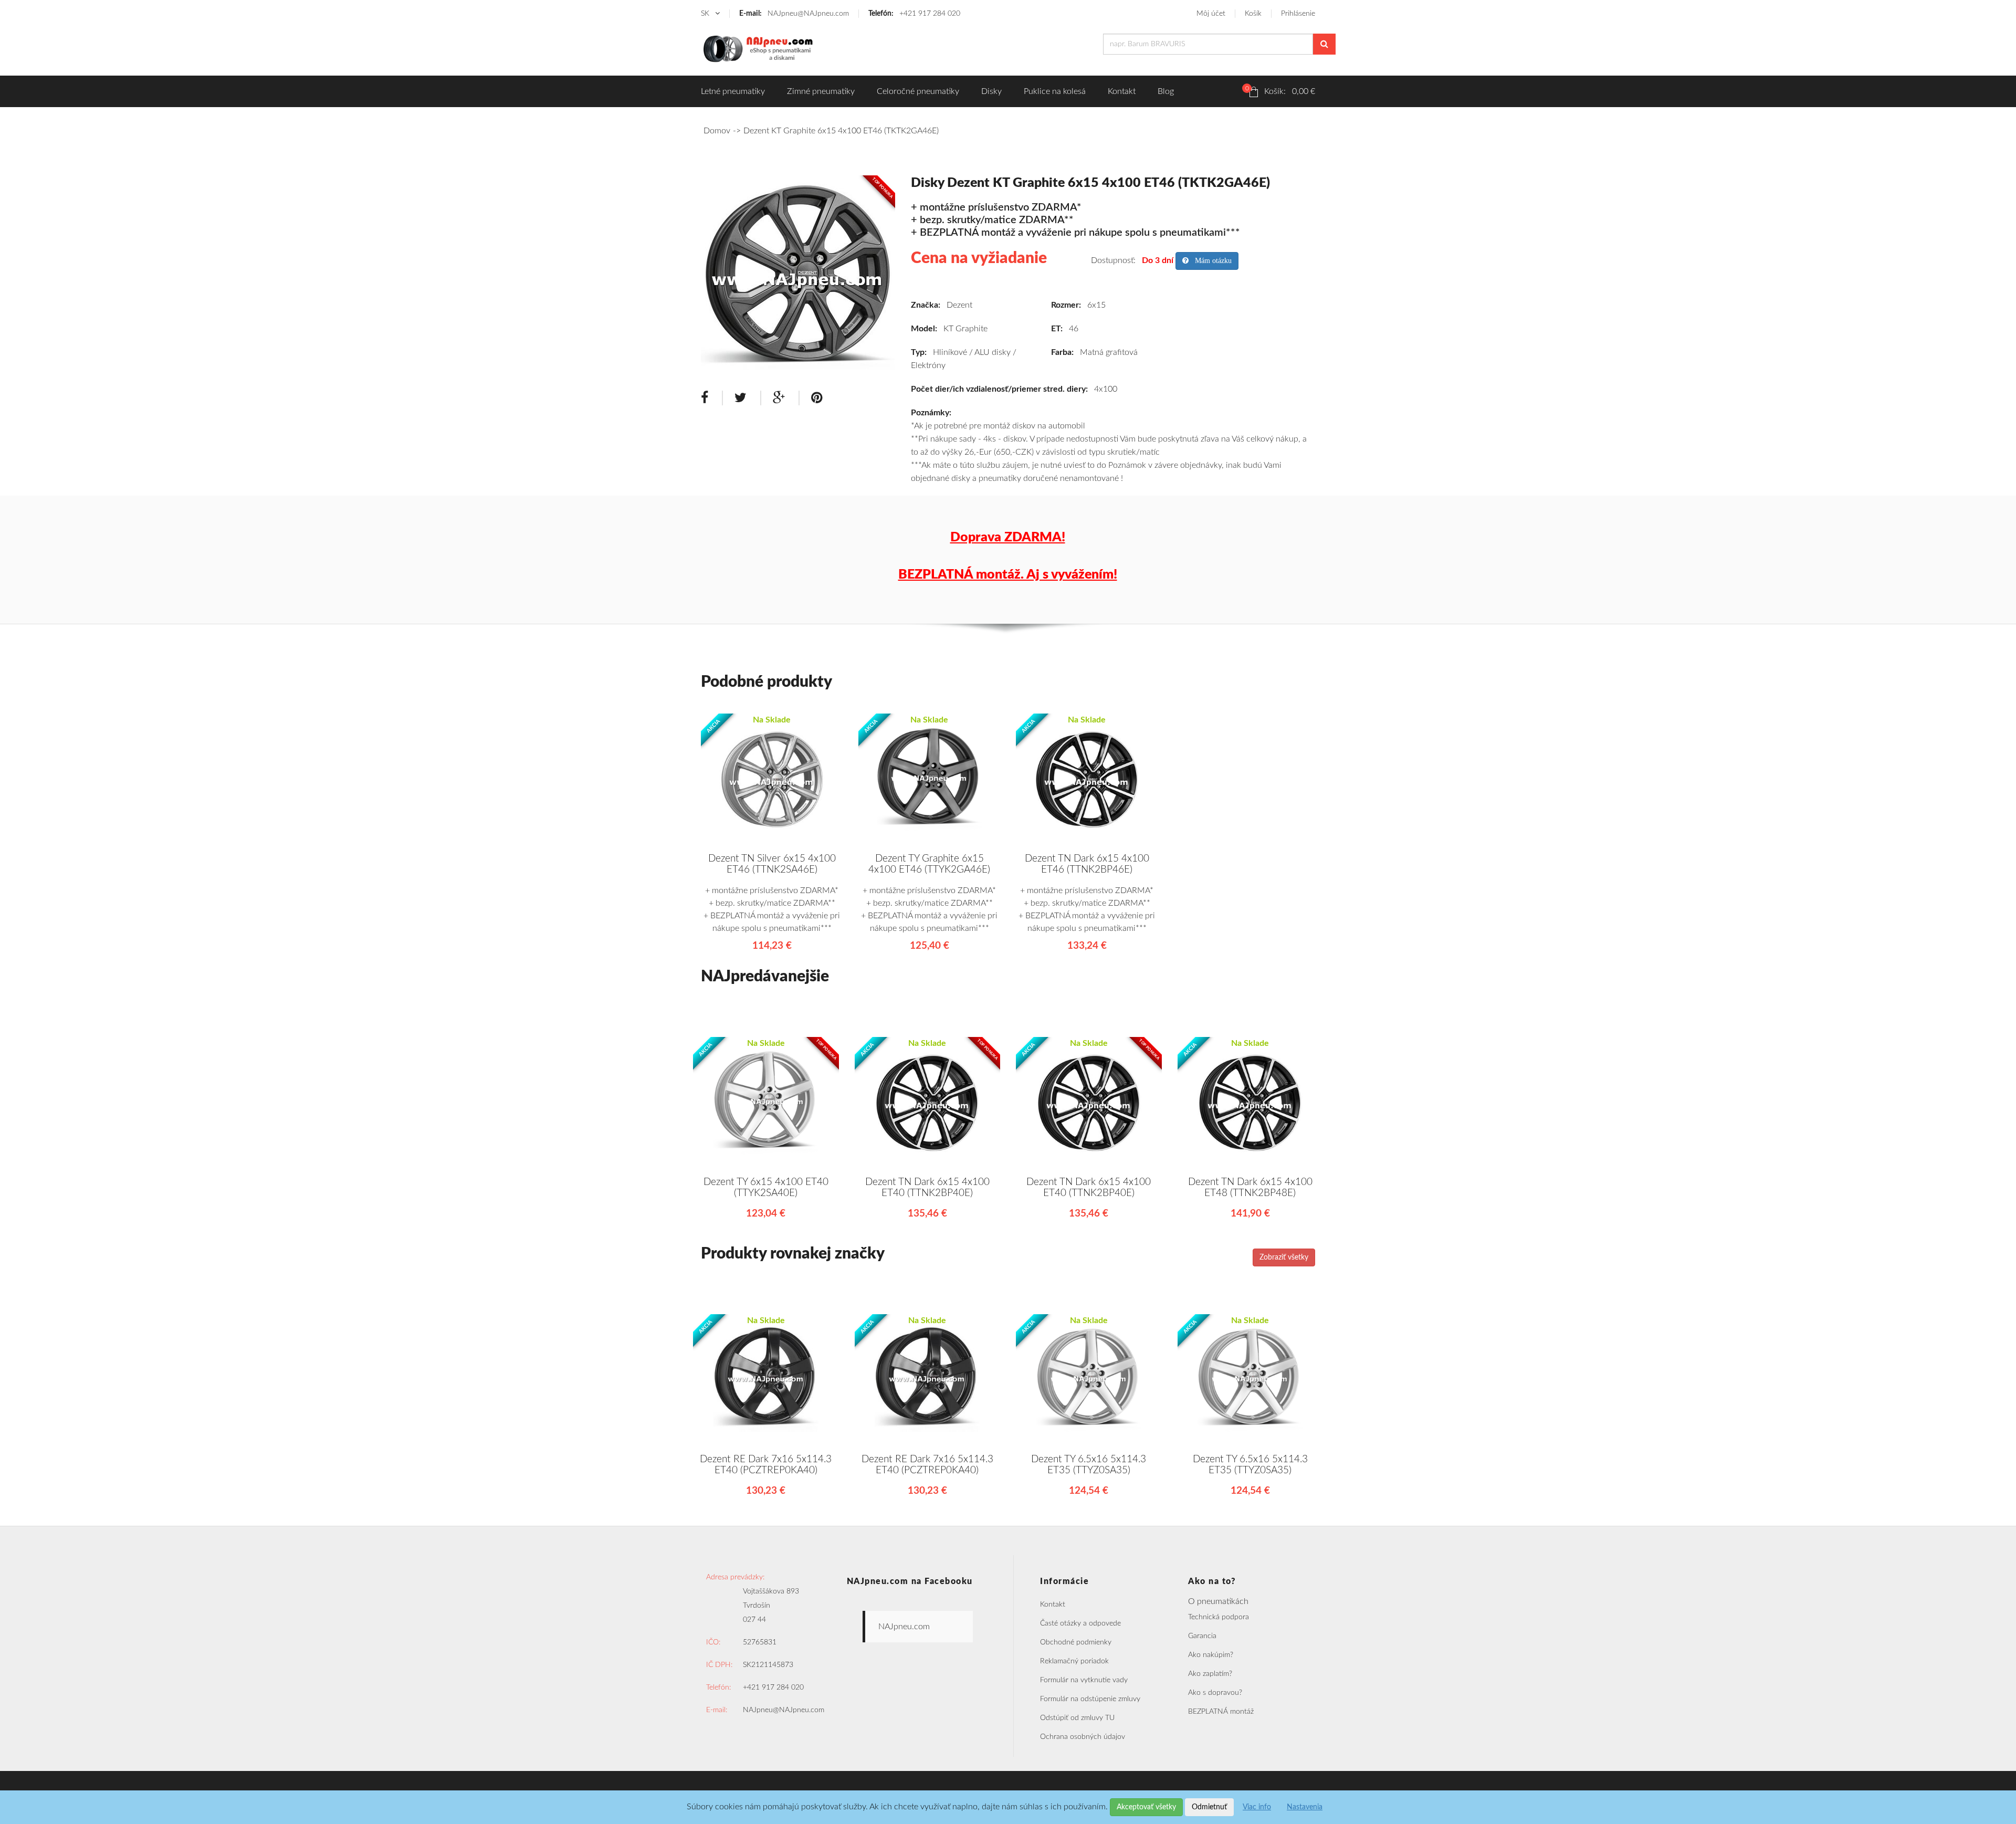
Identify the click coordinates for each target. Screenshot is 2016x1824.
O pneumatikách (1218, 1601)
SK (706, 14)
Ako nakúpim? (1211, 1655)
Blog (1166, 91)
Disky (991, 91)
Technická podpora (1219, 1617)
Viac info (1257, 1807)
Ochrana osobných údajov (1083, 1737)
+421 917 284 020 (914, 14)
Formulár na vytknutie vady (1084, 1680)
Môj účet (1211, 14)
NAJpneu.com (904, 1627)
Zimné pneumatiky (821, 91)
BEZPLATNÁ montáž (1221, 1712)
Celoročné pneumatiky (918, 91)
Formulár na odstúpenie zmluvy (1090, 1699)
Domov (717, 131)
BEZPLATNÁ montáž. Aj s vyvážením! (1008, 575)
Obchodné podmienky (1076, 1642)
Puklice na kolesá (1055, 91)
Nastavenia (1305, 1807)
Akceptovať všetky (1146, 1807)
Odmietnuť (1209, 1807)
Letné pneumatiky (733, 91)
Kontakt (1122, 91)
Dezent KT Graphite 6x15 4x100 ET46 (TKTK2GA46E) (841, 131)
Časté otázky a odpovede (1080, 1623)
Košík (1253, 14)
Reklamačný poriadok (1074, 1661)
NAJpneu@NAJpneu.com (794, 14)
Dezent (959, 305)
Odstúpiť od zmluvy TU (1077, 1718)
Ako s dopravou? (1215, 1693)
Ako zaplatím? (1210, 1674)
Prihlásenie (1298, 14)
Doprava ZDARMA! (1008, 537)
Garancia (1202, 1636)
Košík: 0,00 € (1280, 90)
